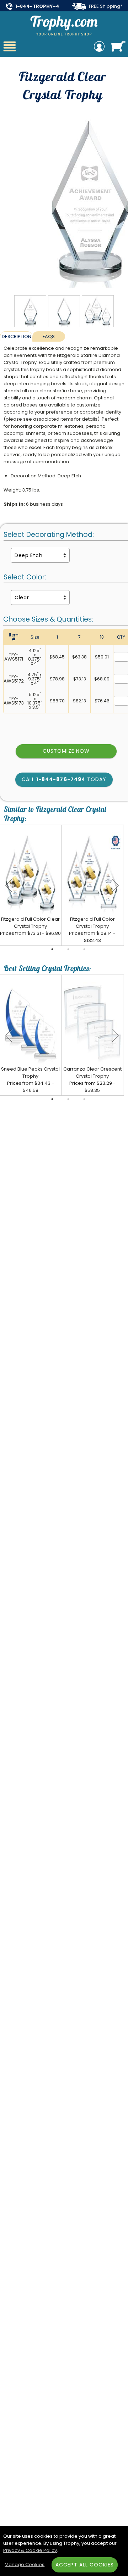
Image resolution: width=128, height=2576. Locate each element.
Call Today (64, 779)
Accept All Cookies (85, 2565)
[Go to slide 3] (84, 949)
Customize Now (66, 751)
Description (17, 336)
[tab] (16, 336)
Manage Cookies (25, 2564)
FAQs (49, 336)
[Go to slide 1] (52, 949)
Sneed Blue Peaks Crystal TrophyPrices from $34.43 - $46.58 (30, 1080)
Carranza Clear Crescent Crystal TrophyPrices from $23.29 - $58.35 (92, 1080)
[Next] (115, 885)
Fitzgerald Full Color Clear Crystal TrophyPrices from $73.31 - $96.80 (30, 926)
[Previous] (9, 885)
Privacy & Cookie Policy (30, 2550)
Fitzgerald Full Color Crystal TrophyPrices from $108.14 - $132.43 (92, 930)
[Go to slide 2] (68, 949)
